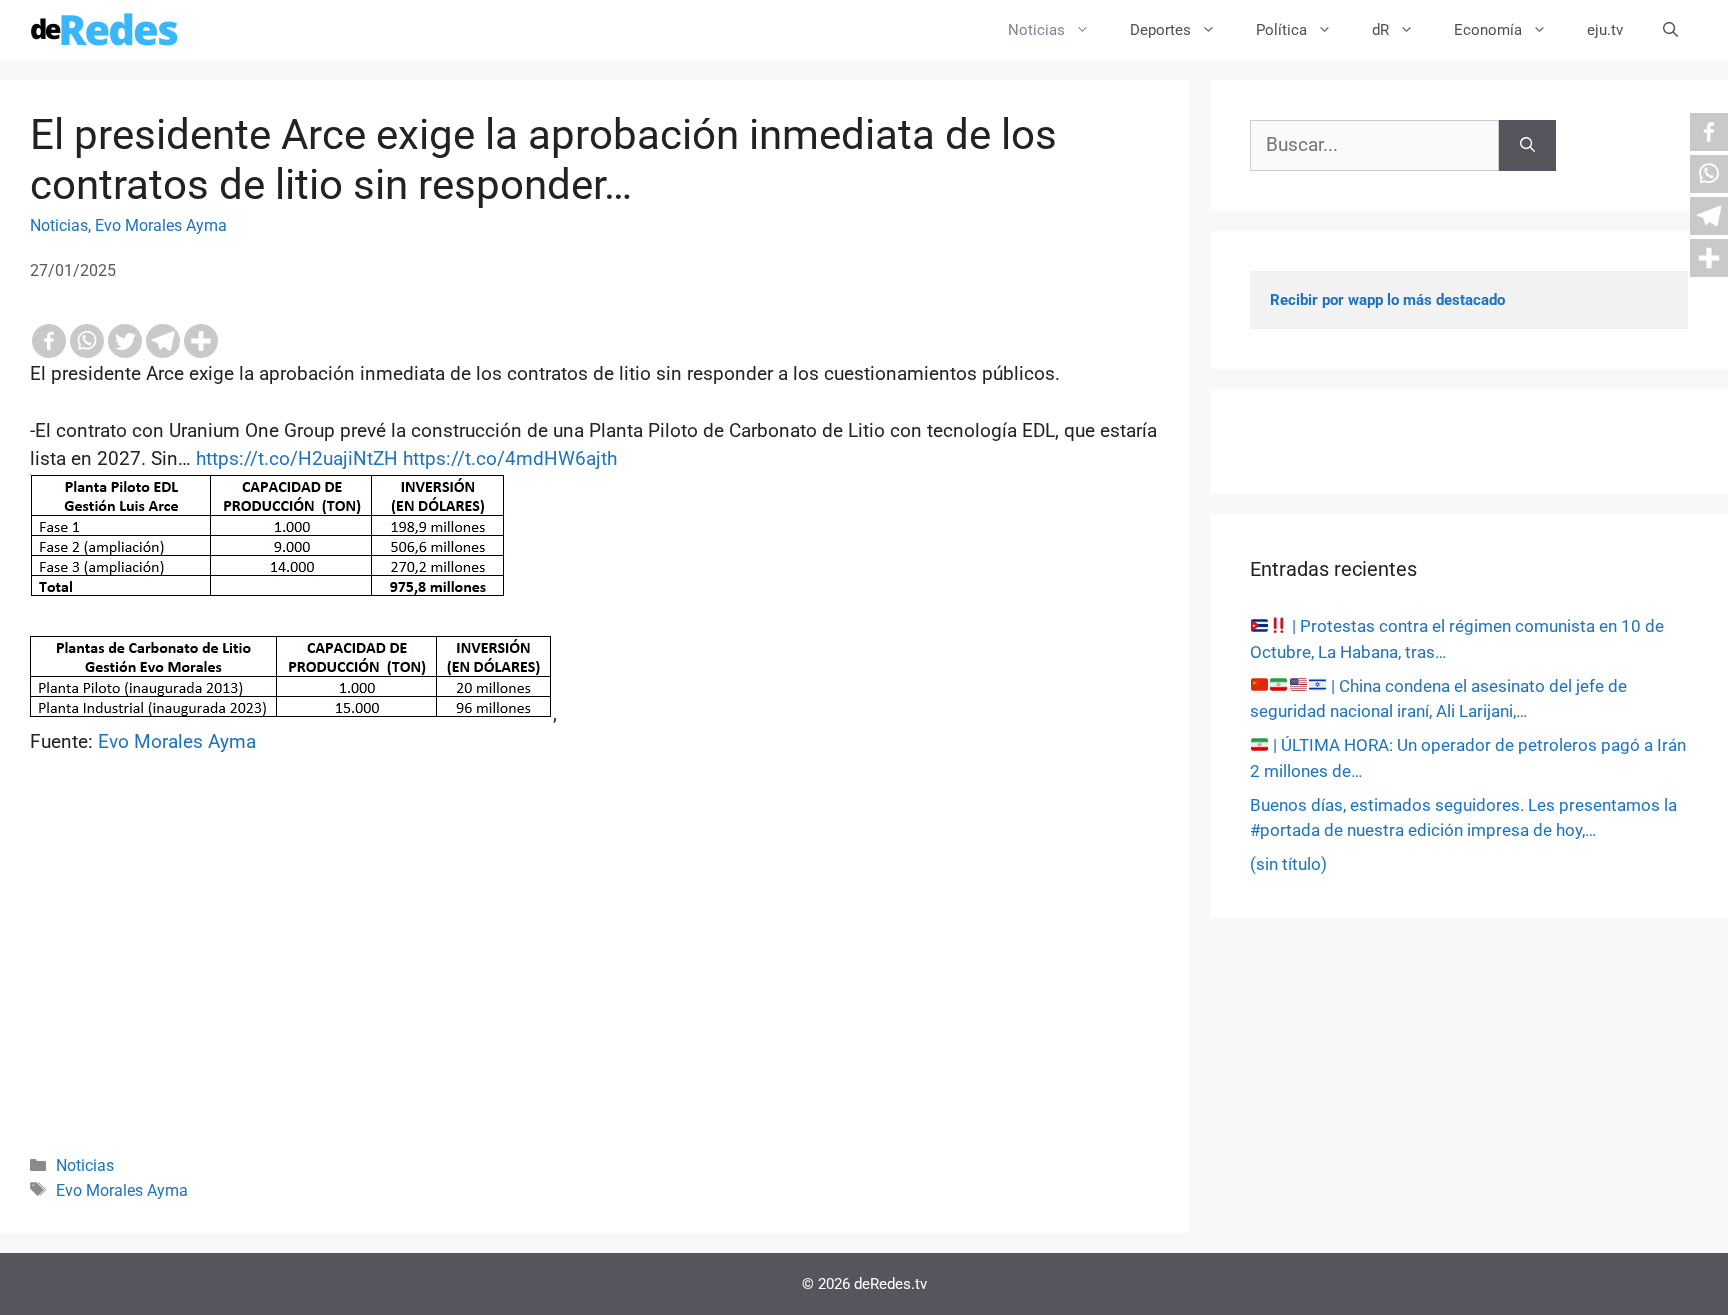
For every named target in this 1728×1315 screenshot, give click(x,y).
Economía (1488, 30)
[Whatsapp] (87, 341)
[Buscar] (1527, 145)
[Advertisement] (595, 982)
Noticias (1036, 30)
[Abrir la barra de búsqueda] (1670, 30)
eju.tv (1605, 30)
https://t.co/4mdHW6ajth (510, 458)
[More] (201, 341)
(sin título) (1288, 864)
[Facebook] (49, 341)
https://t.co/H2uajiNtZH (297, 458)
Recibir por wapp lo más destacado (1387, 300)
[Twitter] (125, 341)
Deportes (1160, 30)
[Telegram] (163, 341)
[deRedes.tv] (105, 30)
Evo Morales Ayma (161, 225)
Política (1281, 30)
